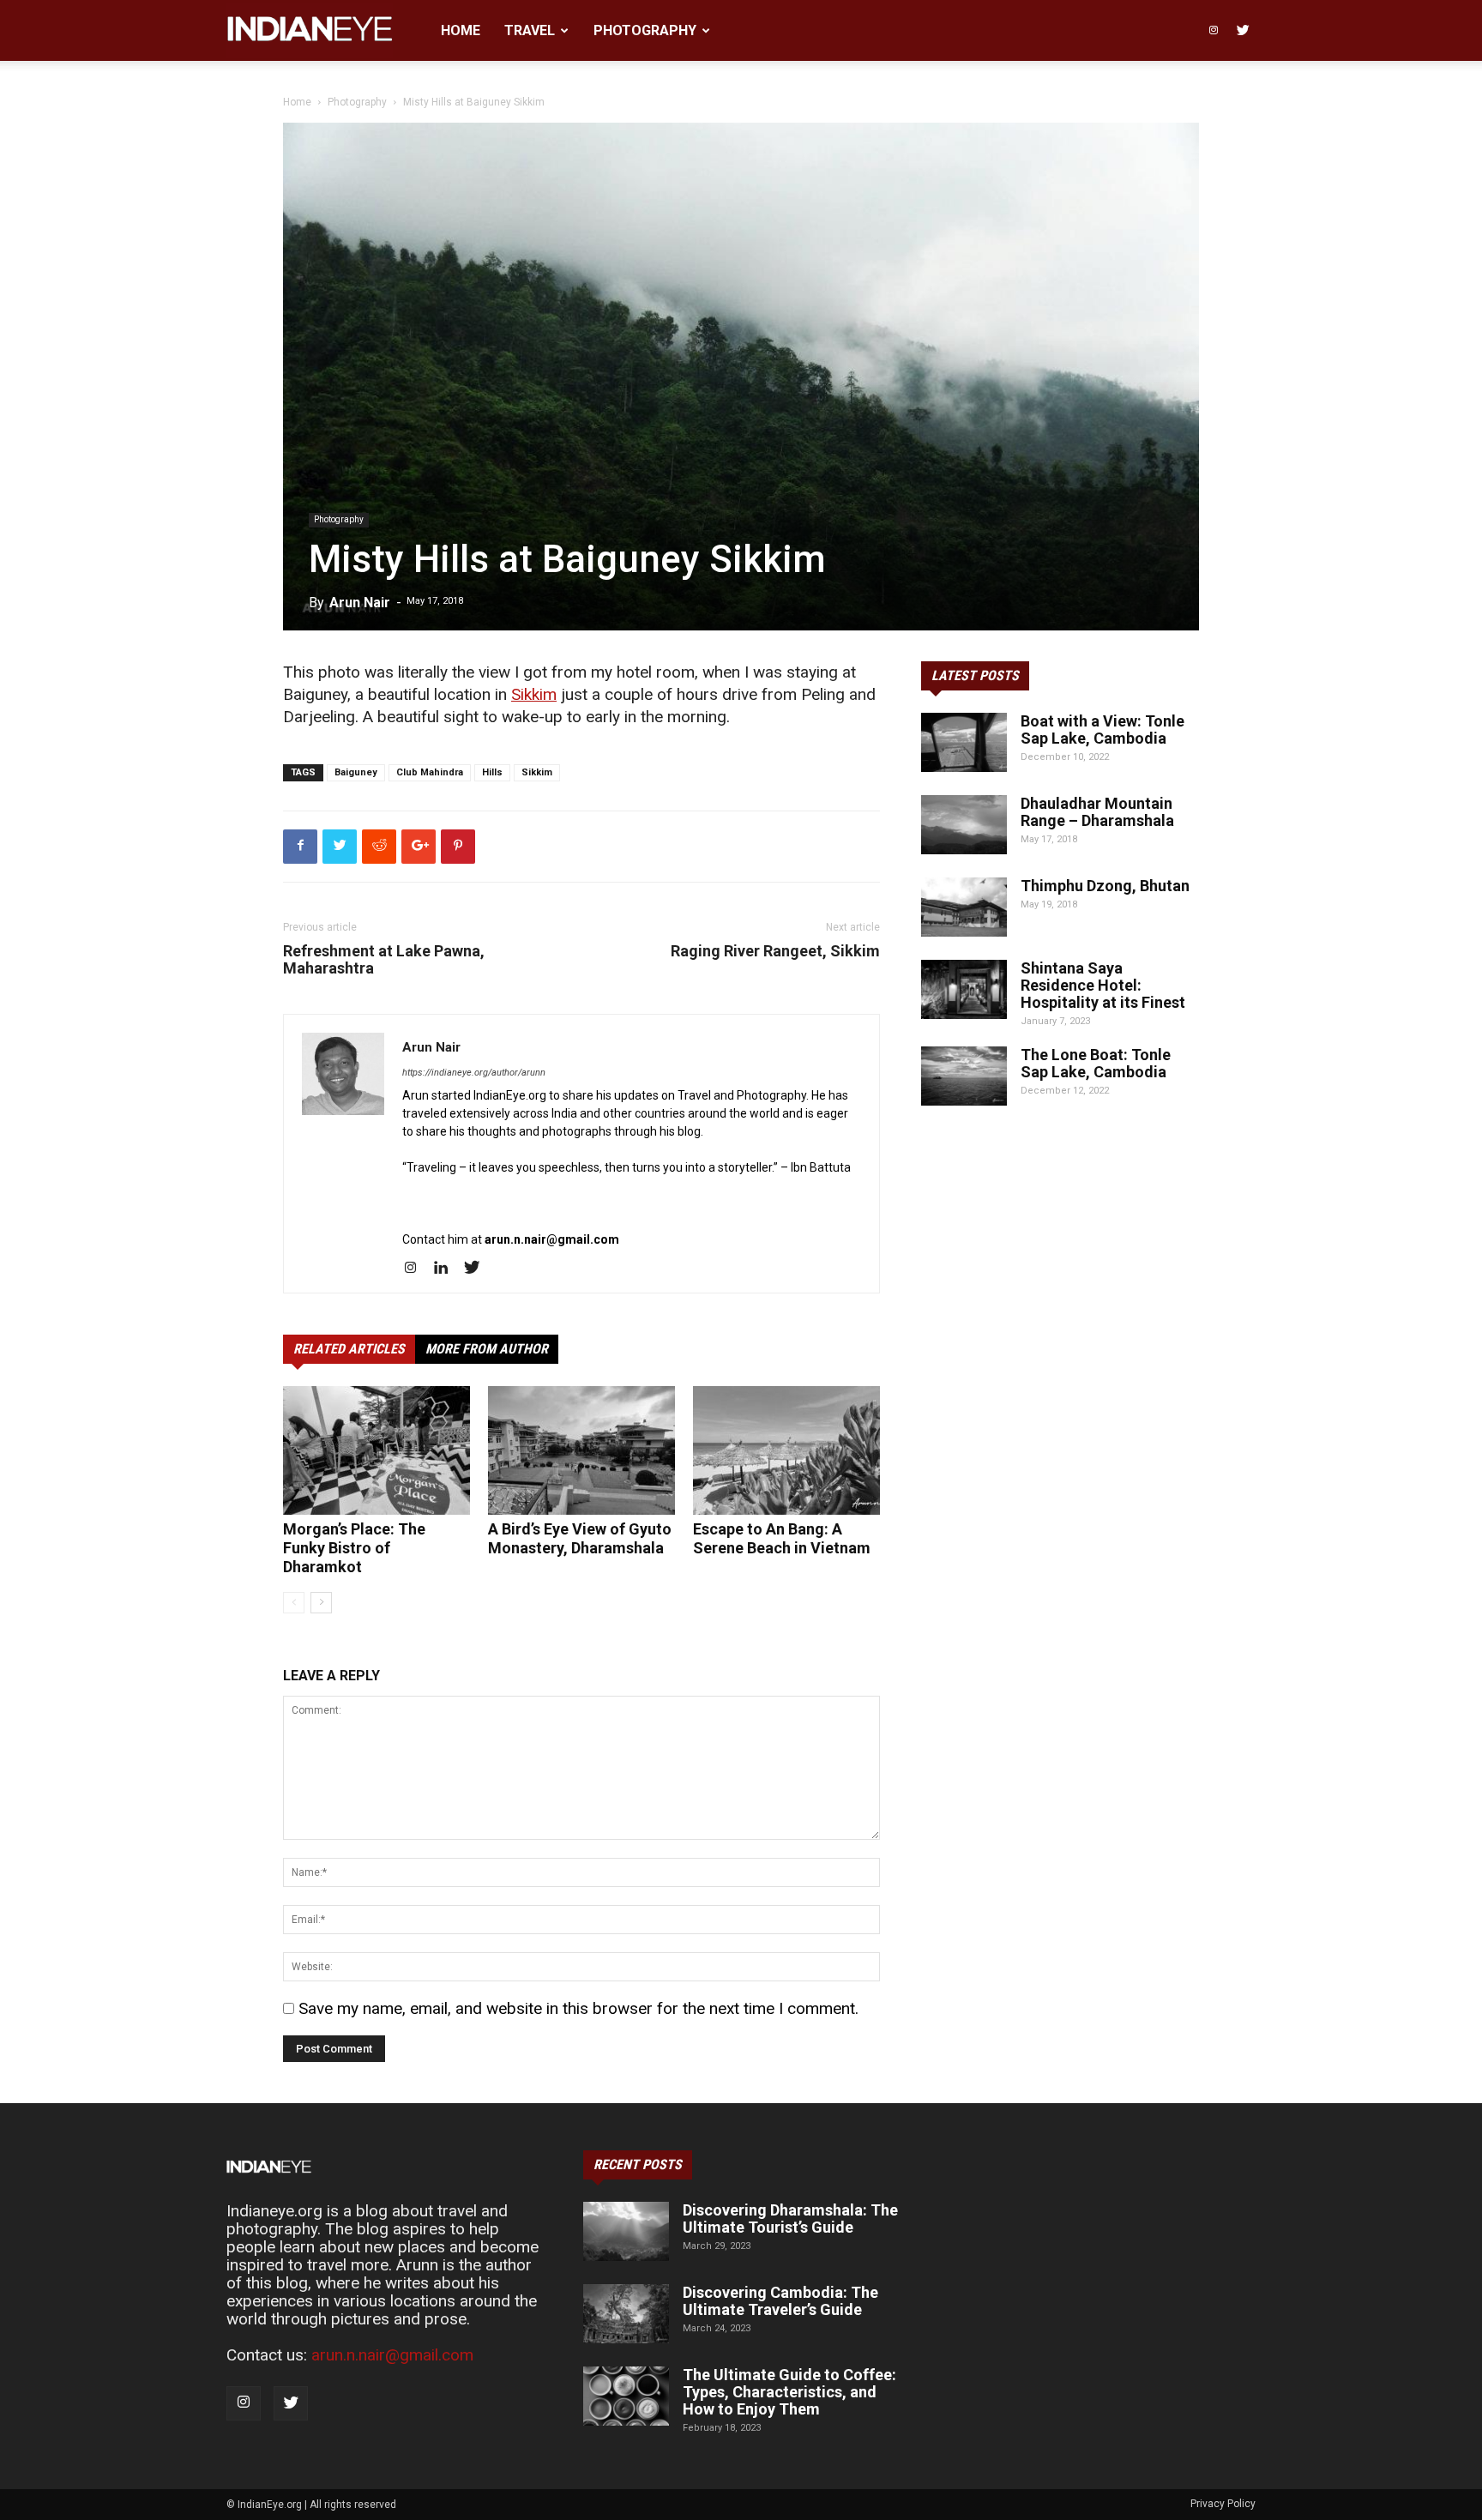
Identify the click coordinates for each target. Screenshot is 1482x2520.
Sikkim (534, 694)
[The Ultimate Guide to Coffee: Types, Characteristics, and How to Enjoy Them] (626, 2396)
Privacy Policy (1223, 2504)
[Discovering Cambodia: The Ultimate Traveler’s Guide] (626, 2314)
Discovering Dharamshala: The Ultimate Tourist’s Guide (790, 2219)
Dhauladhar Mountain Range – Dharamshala (1097, 812)
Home (461, 30)
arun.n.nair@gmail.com (392, 2355)
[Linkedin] (447, 1269)
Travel (530, 30)
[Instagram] (1214, 30)
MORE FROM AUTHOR (487, 1349)
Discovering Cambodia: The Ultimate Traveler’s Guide (780, 2301)
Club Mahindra (430, 772)
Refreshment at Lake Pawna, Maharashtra (384, 960)
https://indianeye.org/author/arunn (474, 1073)
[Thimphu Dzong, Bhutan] (964, 907)
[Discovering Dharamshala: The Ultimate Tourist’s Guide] (626, 2231)
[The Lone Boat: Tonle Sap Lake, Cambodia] (964, 1076)
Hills (492, 772)
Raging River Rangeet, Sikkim (775, 951)
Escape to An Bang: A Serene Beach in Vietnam (782, 1538)
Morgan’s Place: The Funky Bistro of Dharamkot (354, 1548)
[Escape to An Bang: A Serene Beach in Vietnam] (786, 1450)
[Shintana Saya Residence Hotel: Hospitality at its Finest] (964, 989)
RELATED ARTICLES (349, 1349)
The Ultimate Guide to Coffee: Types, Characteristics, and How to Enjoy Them (789, 2392)
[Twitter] (1243, 30)
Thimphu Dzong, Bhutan (1105, 886)
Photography (645, 30)
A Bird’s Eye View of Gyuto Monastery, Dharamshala (580, 1538)
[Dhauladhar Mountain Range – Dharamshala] (964, 825)
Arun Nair (360, 603)
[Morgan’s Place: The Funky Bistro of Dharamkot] (377, 1450)
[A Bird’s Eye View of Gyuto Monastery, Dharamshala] (581, 1450)
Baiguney (356, 772)
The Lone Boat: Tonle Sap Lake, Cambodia (1096, 1063)
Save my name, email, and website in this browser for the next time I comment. (578, 2008)
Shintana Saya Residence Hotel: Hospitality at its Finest (1103, 985)
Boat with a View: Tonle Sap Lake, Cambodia (1102, 729)
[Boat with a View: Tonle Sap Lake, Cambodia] (964, 742)
